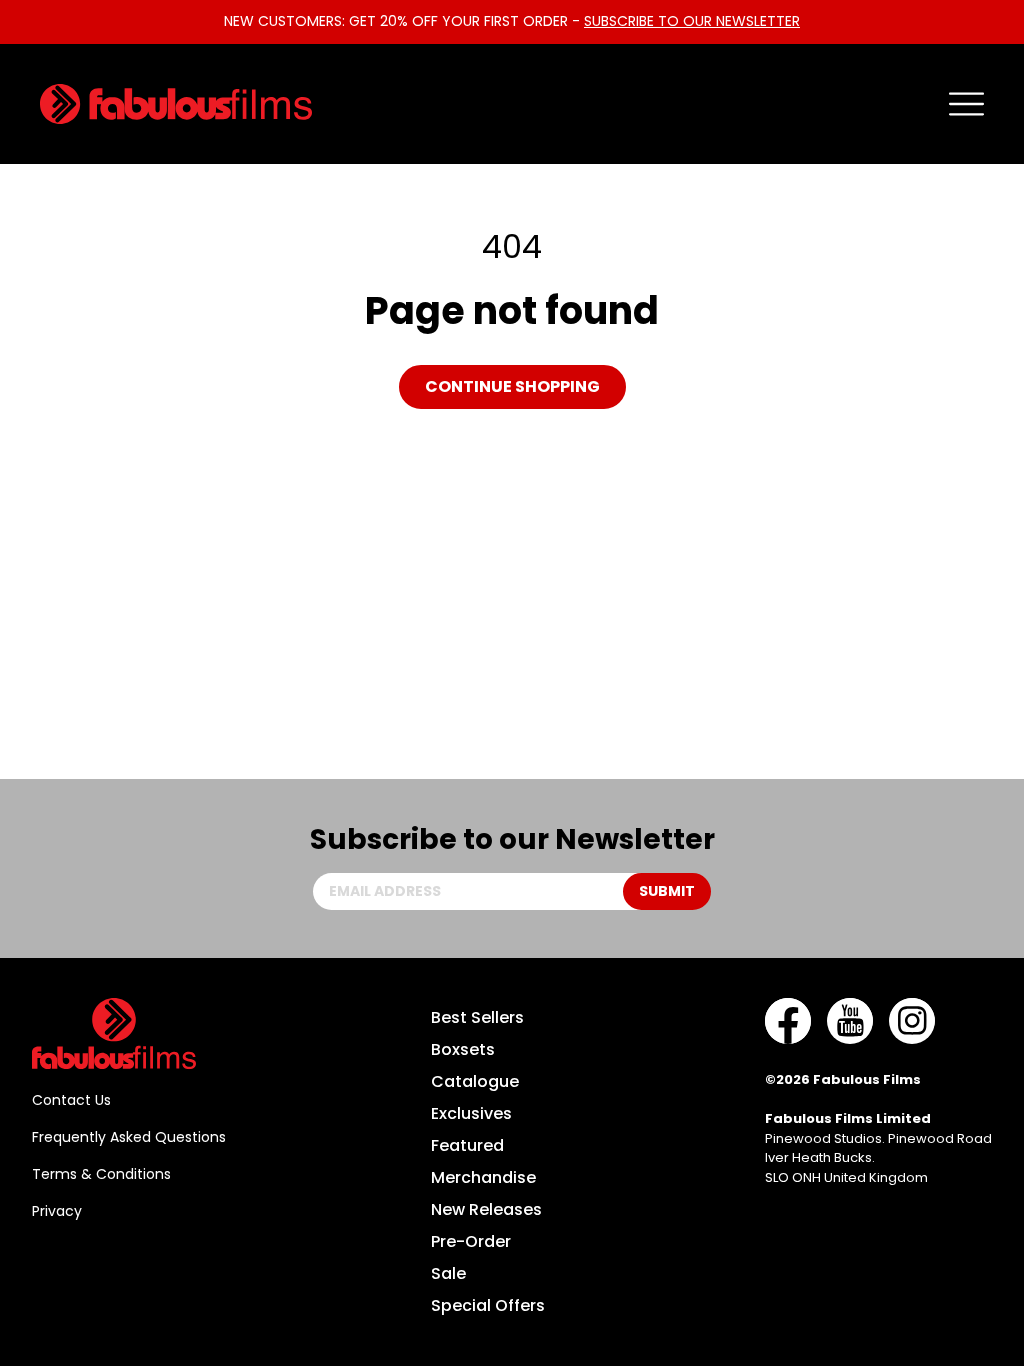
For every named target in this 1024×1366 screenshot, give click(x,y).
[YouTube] (850, 1021)
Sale (448, 1273)
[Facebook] (788, 1021)
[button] (966, 104)
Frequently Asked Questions (129, 1137)
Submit (667, 891)
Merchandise (483, 1177)
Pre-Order (471, 1241)
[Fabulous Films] (176, 104)
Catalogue (475, 1081)
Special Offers (488, 1305)
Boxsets (463, 1049)
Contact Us (71, 1100)
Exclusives (471, 1113)
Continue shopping (512, 386)
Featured (467, 1145)
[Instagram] (912, 1021)
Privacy (57, 1211)
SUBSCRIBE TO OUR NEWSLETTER (692, 21)
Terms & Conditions (101, 1174)
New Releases (486, 1209)
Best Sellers (477, 1017)
